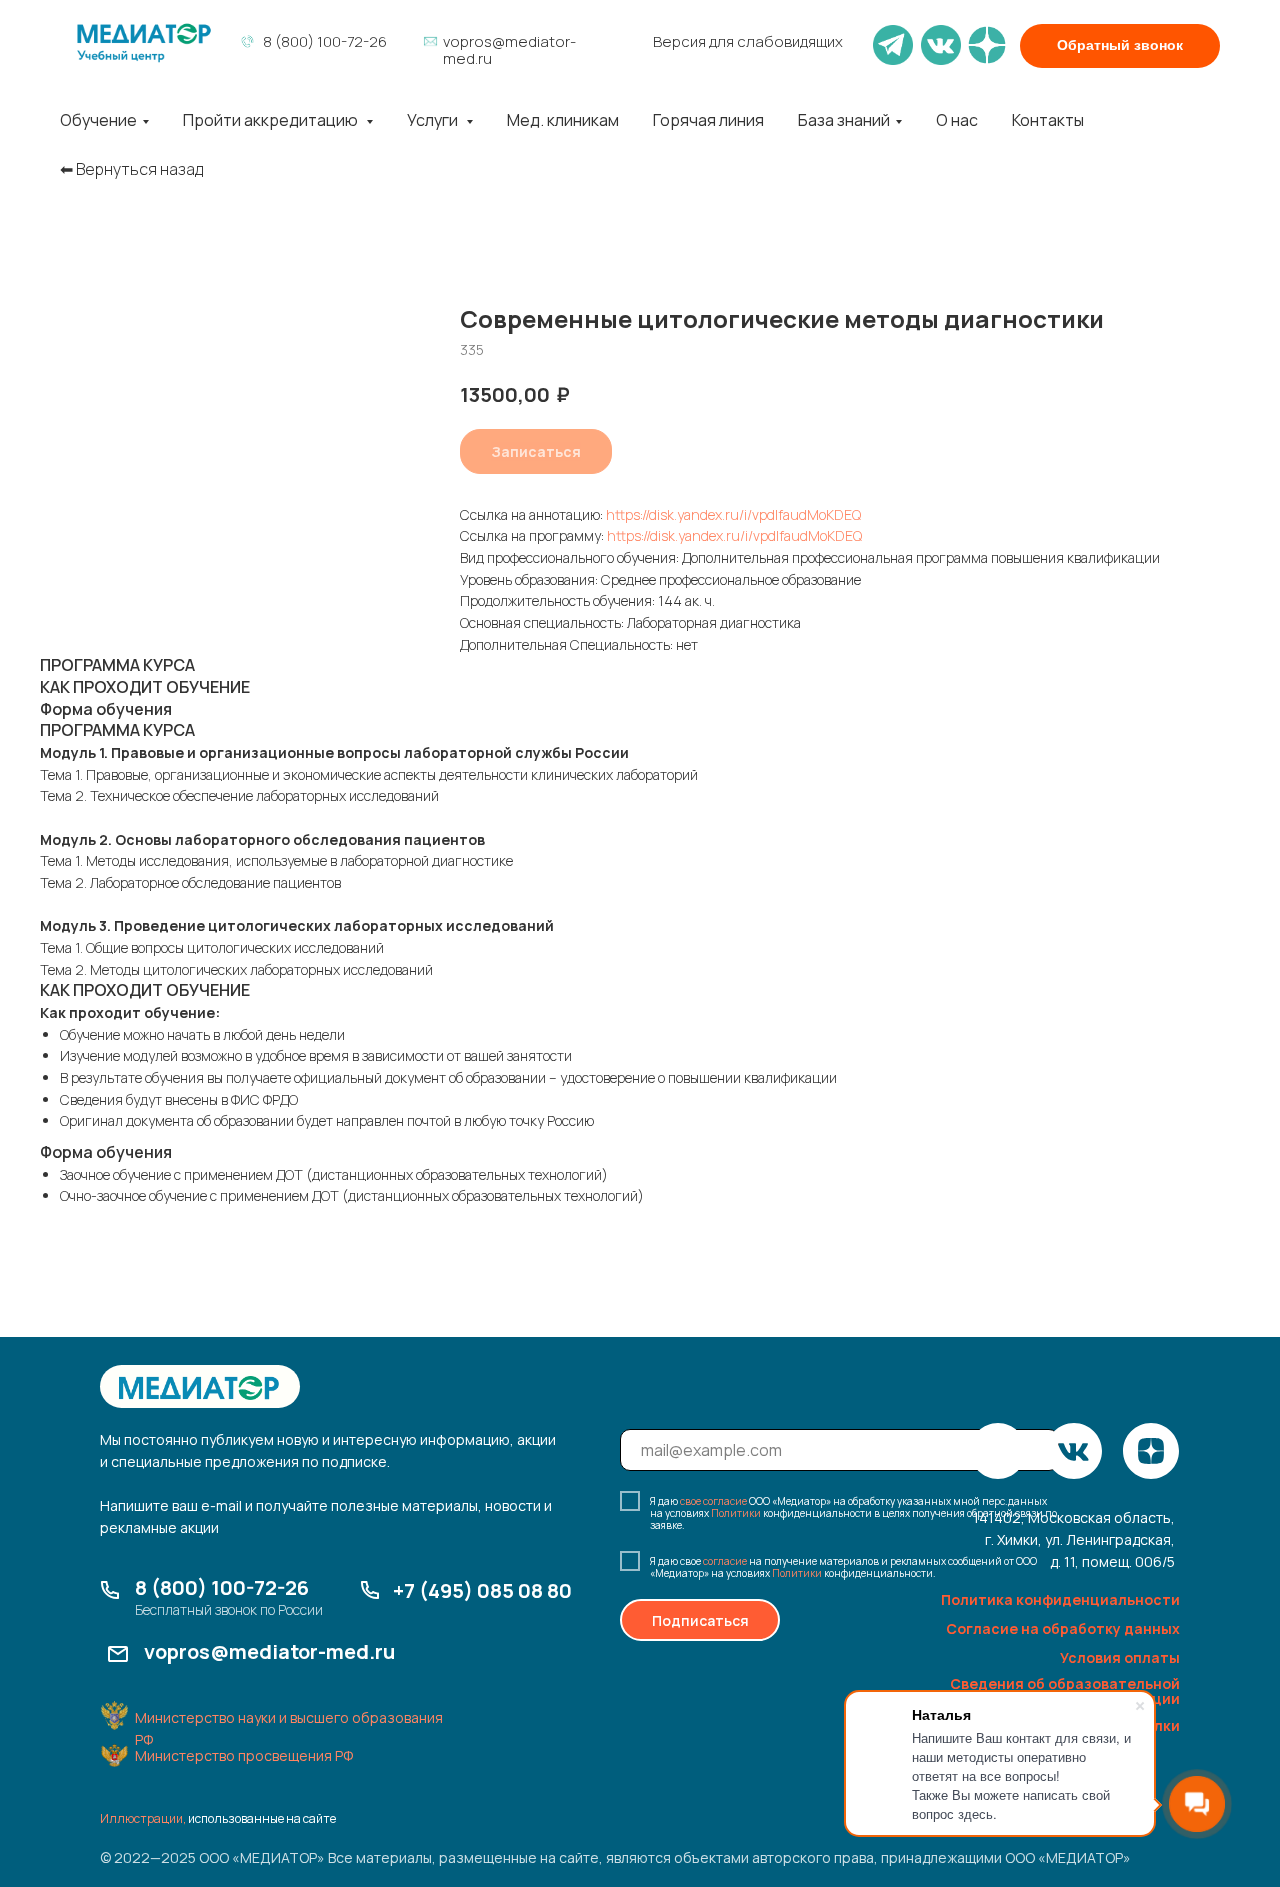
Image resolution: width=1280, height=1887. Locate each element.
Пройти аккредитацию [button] (272, 120)
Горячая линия (708, 120)
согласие (725, 1561)
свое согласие (713, 1501)
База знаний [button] (844, 120)
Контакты (1048, 120)
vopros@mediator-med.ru (509, 50)
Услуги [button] (434, 120)
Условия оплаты (1120, 1657)
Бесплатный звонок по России (229, 1609)
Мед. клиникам (563, 120)
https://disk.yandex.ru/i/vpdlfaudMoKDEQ (733, 514)
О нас (957, 120)
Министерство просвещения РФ (244, 1755)
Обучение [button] (98, 120)
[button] (1120, 46)
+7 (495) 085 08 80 (482, 1590)
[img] (144, 43)
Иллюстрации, (143, 1818)
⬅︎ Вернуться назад (131, 169)
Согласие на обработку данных (1063, 1628)
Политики (736, 1513)
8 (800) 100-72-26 (325, 41)
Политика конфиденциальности (1060, 1599)
